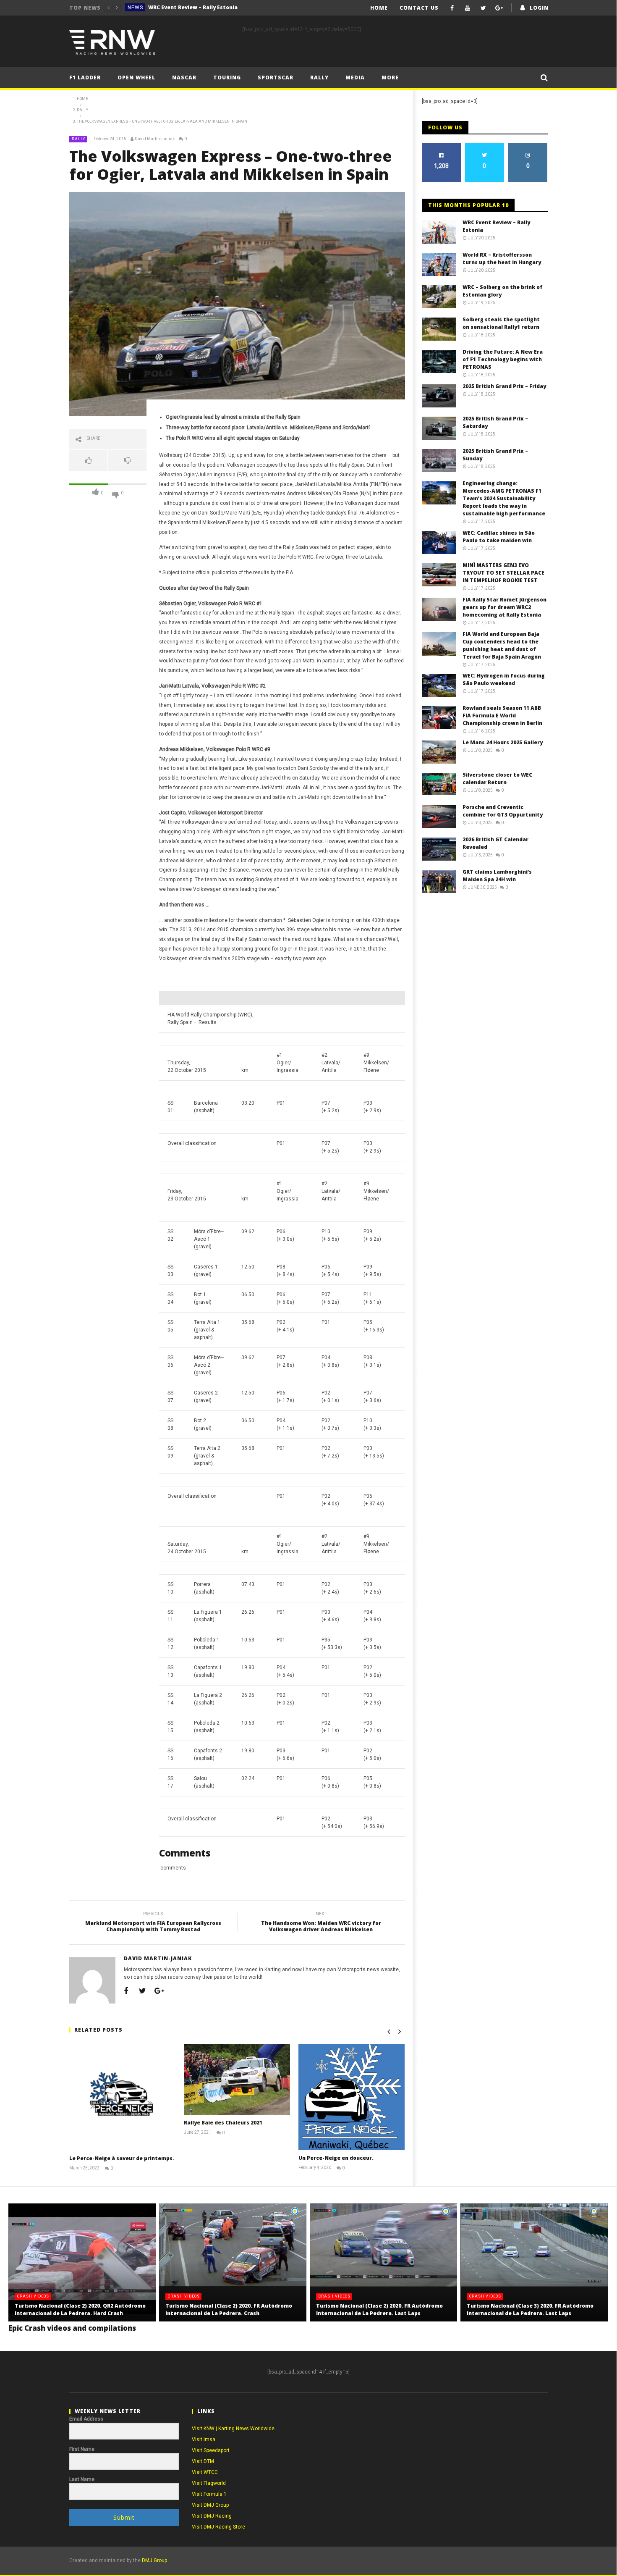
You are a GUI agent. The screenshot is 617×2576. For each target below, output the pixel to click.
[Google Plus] (499, 8)
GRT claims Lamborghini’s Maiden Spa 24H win (497, 876)
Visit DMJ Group (210, 2505)
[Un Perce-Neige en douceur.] (352, 2097)
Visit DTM (203, 2461)
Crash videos (33, 2296)
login (539, 8)
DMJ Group (154, 2560)
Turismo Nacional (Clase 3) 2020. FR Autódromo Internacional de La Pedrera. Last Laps (530, 2309)
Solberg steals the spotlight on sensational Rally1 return (501, 323)
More (390, 77)
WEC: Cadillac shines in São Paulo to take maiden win (499, 537)
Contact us (419, 8)
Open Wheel (136, 77)
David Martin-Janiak (155, 139)
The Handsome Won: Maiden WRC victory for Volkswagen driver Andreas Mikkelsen (321, 1923)
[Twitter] (483, 8)
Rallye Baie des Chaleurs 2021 (223, 2123)
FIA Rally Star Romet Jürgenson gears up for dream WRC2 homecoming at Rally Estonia (505, 607)
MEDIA (355, 77)
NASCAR (184, 77)
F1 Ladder (85, 77)
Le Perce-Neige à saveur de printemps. (122, 2158)
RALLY (319, 77)
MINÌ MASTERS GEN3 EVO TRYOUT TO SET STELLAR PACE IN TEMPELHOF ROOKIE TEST (503, 573)
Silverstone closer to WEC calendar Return (497, 779)
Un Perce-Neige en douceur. (336, 2158)
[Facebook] (452, 8)
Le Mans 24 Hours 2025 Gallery (503, 742)
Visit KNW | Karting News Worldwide (233, 2429)
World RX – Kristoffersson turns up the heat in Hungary (211, 7)
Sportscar (276, 77)
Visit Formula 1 (209, 2494)
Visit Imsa (204, 2439)
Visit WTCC (205, 2472)
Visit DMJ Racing (212, 2516)
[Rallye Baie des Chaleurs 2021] (237, 2079)
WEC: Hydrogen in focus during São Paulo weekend (504, 679)
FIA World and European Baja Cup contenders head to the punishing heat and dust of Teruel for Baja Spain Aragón (502, 645)
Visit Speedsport (211, 2450)
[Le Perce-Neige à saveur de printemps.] (122, 2097)
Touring (227, 77)
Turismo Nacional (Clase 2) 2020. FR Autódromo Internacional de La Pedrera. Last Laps (379, 2309)
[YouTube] (468, 8)
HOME (379, 8)
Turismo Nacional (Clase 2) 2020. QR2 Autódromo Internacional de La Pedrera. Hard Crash (80, 2309)
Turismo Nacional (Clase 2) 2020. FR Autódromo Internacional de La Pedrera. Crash (229, 2309)
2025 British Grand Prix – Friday (504, 386)
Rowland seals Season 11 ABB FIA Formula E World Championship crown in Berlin (502, 716)
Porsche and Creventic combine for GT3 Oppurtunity (503, 811)
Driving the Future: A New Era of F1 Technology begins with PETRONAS (503, 359)
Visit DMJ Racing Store (218, 2527)
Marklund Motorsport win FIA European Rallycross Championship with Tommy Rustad (153, 1923)
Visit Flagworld (209, 2483)
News (135, 8)
